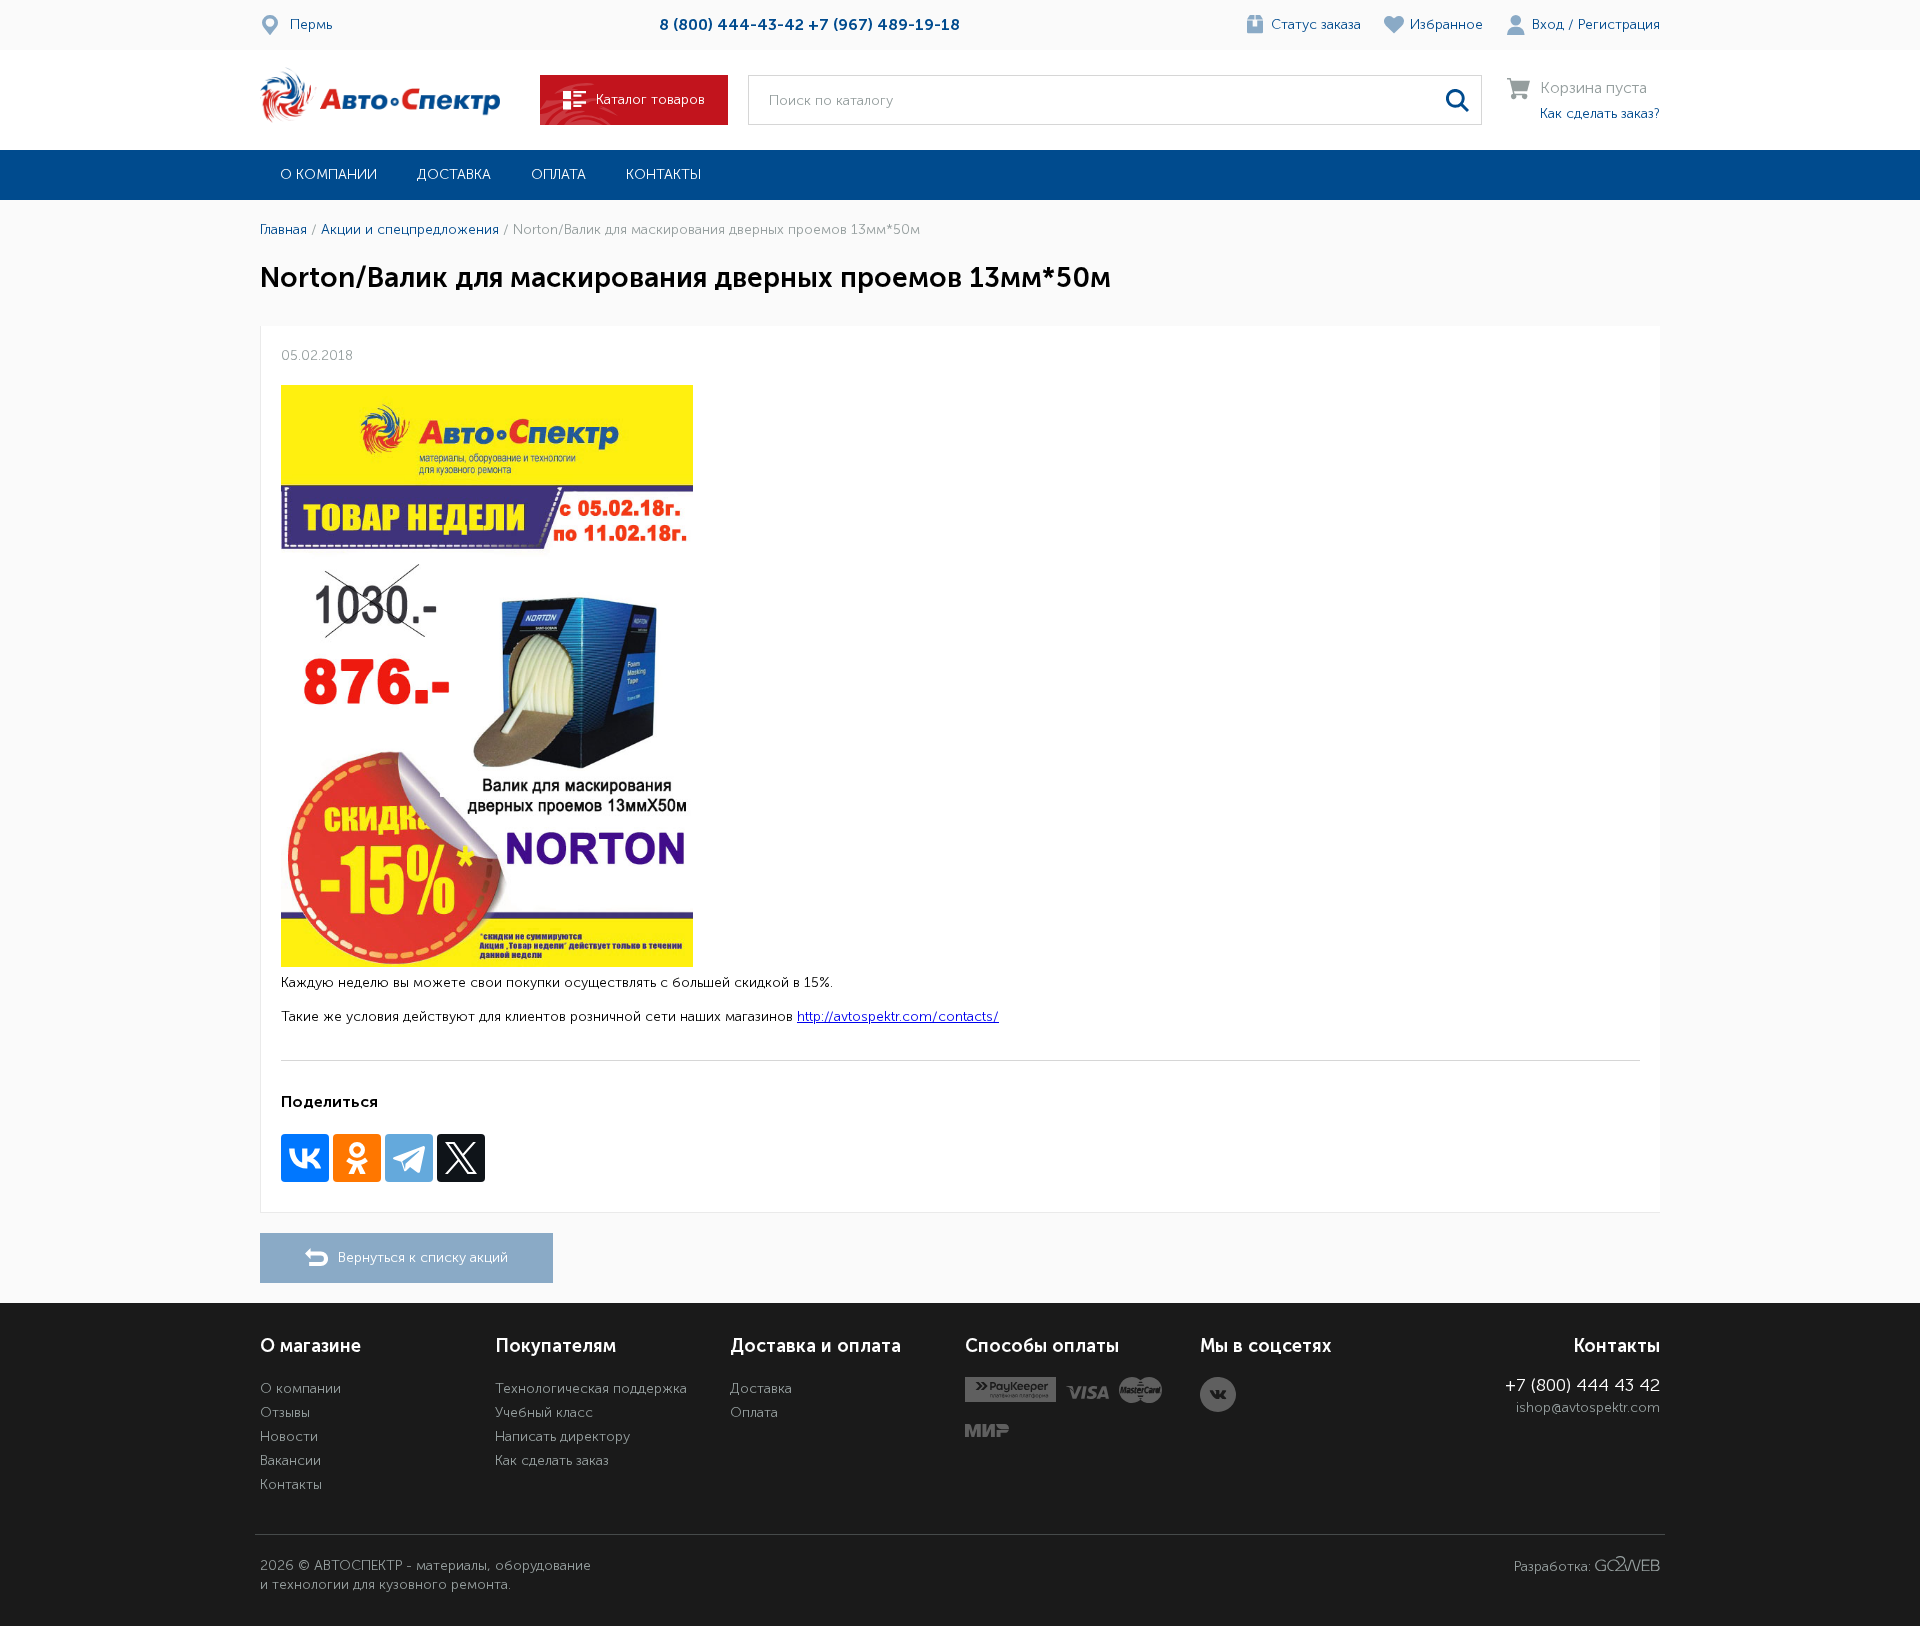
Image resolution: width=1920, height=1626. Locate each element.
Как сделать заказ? (1600, 113)
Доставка (454, 174)
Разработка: (1554, 1566)
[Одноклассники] (357, 1158)
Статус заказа (1316, 24)
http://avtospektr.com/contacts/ (898, 1016)
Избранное (1446, 24)
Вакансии (290, 1460)
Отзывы (285, 1412)
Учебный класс (544, 1412)
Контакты (663, 174)
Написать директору (562, 1436)
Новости (289, 1436)
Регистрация (1619, 24)
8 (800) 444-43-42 (731, 24)
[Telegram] (409, 1158)
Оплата (558, 174)
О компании (328, 174)
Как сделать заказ (552, 1460)
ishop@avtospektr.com (1588, 1407)
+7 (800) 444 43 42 (1582, 1385)
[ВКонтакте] (305, 1158)
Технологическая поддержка (591, 1388)
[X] (461, 1158)
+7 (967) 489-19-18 (884, 24)
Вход (1548, 24)
